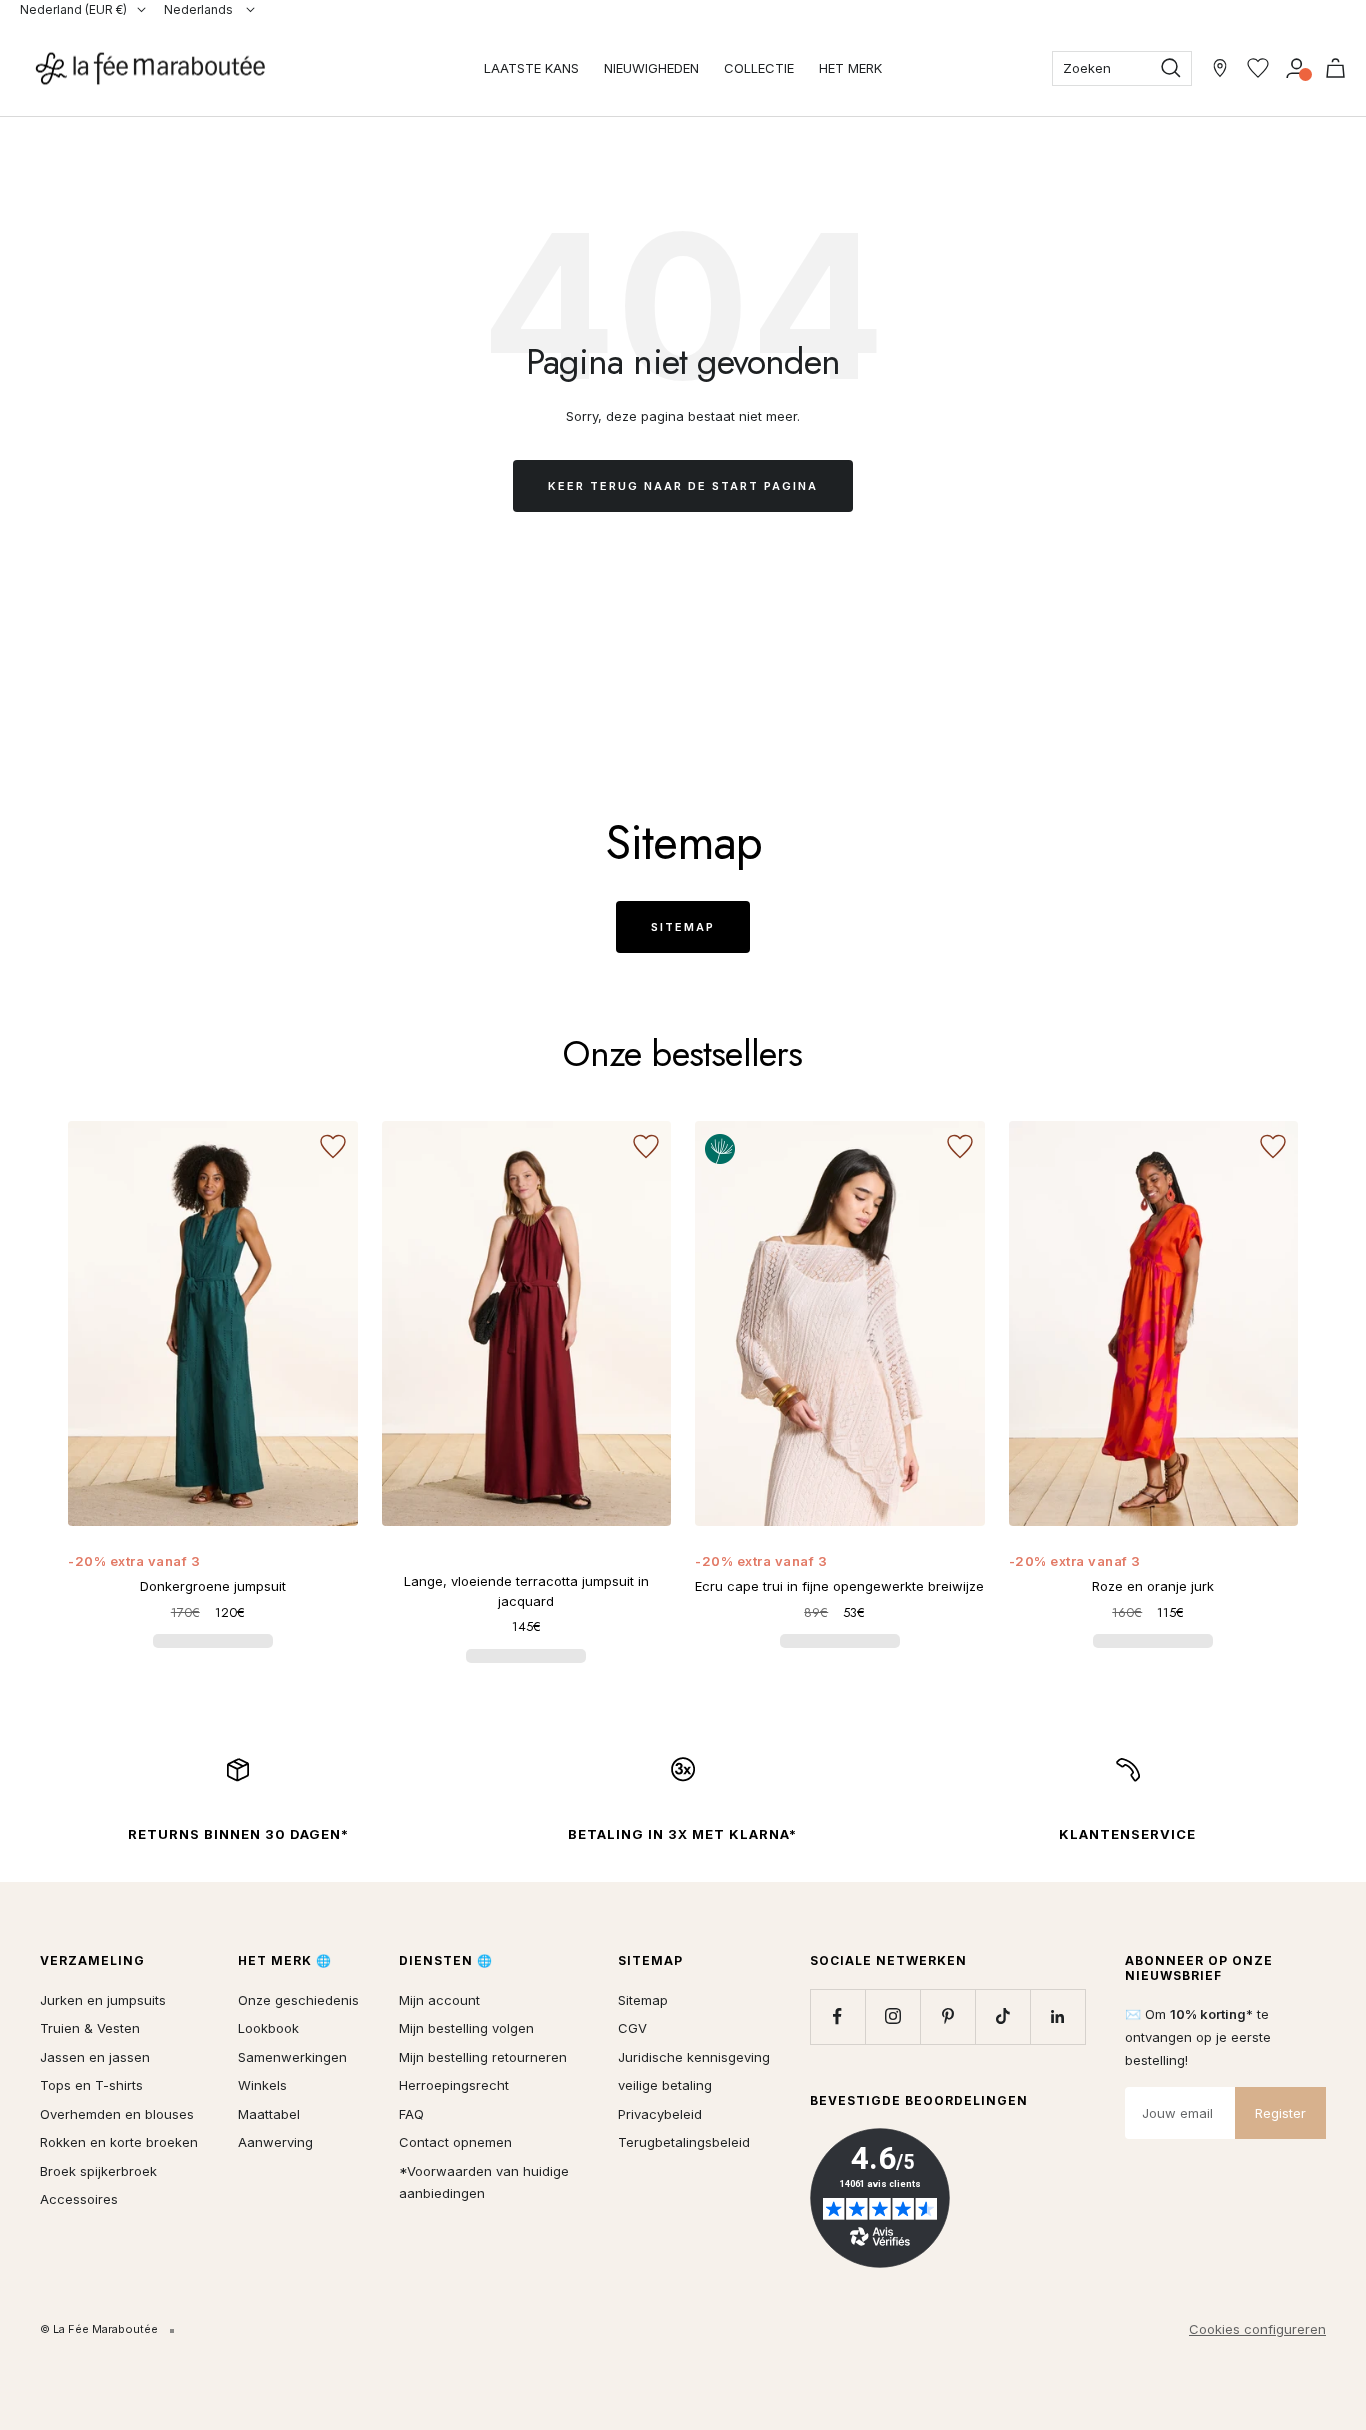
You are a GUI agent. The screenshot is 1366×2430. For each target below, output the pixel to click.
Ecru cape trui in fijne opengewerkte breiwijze (839, 1586)
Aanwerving (275, 2142)
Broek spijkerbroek (98, 2171)
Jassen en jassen (95, 2057)
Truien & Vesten (90, 2028)
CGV (632, 2028)
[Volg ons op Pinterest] (947, 2016)
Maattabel (269, 2114)
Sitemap (683, 927)
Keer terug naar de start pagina (683, 486)
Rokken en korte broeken (119, 2142)
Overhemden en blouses (117, 2114)
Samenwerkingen (292, 2057)
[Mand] (1335, 68)
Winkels (262, 2085)
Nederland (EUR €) (73, 9)
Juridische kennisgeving (694, 2057)
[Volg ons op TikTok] (1002, 2016)
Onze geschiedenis (298, 2000)
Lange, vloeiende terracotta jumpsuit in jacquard (526, 1591)
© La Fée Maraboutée (99, 2329)
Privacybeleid (660, 2114)
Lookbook (268, 2028)
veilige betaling (665, 2085)
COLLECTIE (759, 68)
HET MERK (850, 68)
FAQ (411, 2114)
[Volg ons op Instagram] (892, 2016)
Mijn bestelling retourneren (483, 2057)
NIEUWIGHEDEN (651, 68)
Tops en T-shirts (91, 2085)
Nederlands (200, 9)
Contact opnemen (455, 2142)
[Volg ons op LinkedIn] (1057, 2016)
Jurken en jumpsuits (103, 2000)
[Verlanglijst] (1258, 68)
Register (1280, 2113)
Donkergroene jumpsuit (213, 1586)
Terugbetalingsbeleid (684, 2142)
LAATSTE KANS (531, 68)
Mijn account (439, 2000)
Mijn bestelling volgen (466, 2028)
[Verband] (1296, 68)
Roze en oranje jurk (1153, 1586)
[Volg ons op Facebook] (837, 2016)
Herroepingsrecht (454, 2085)
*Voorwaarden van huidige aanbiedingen (484, 2182)
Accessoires (79, 2199)
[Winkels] (1220, 68)
